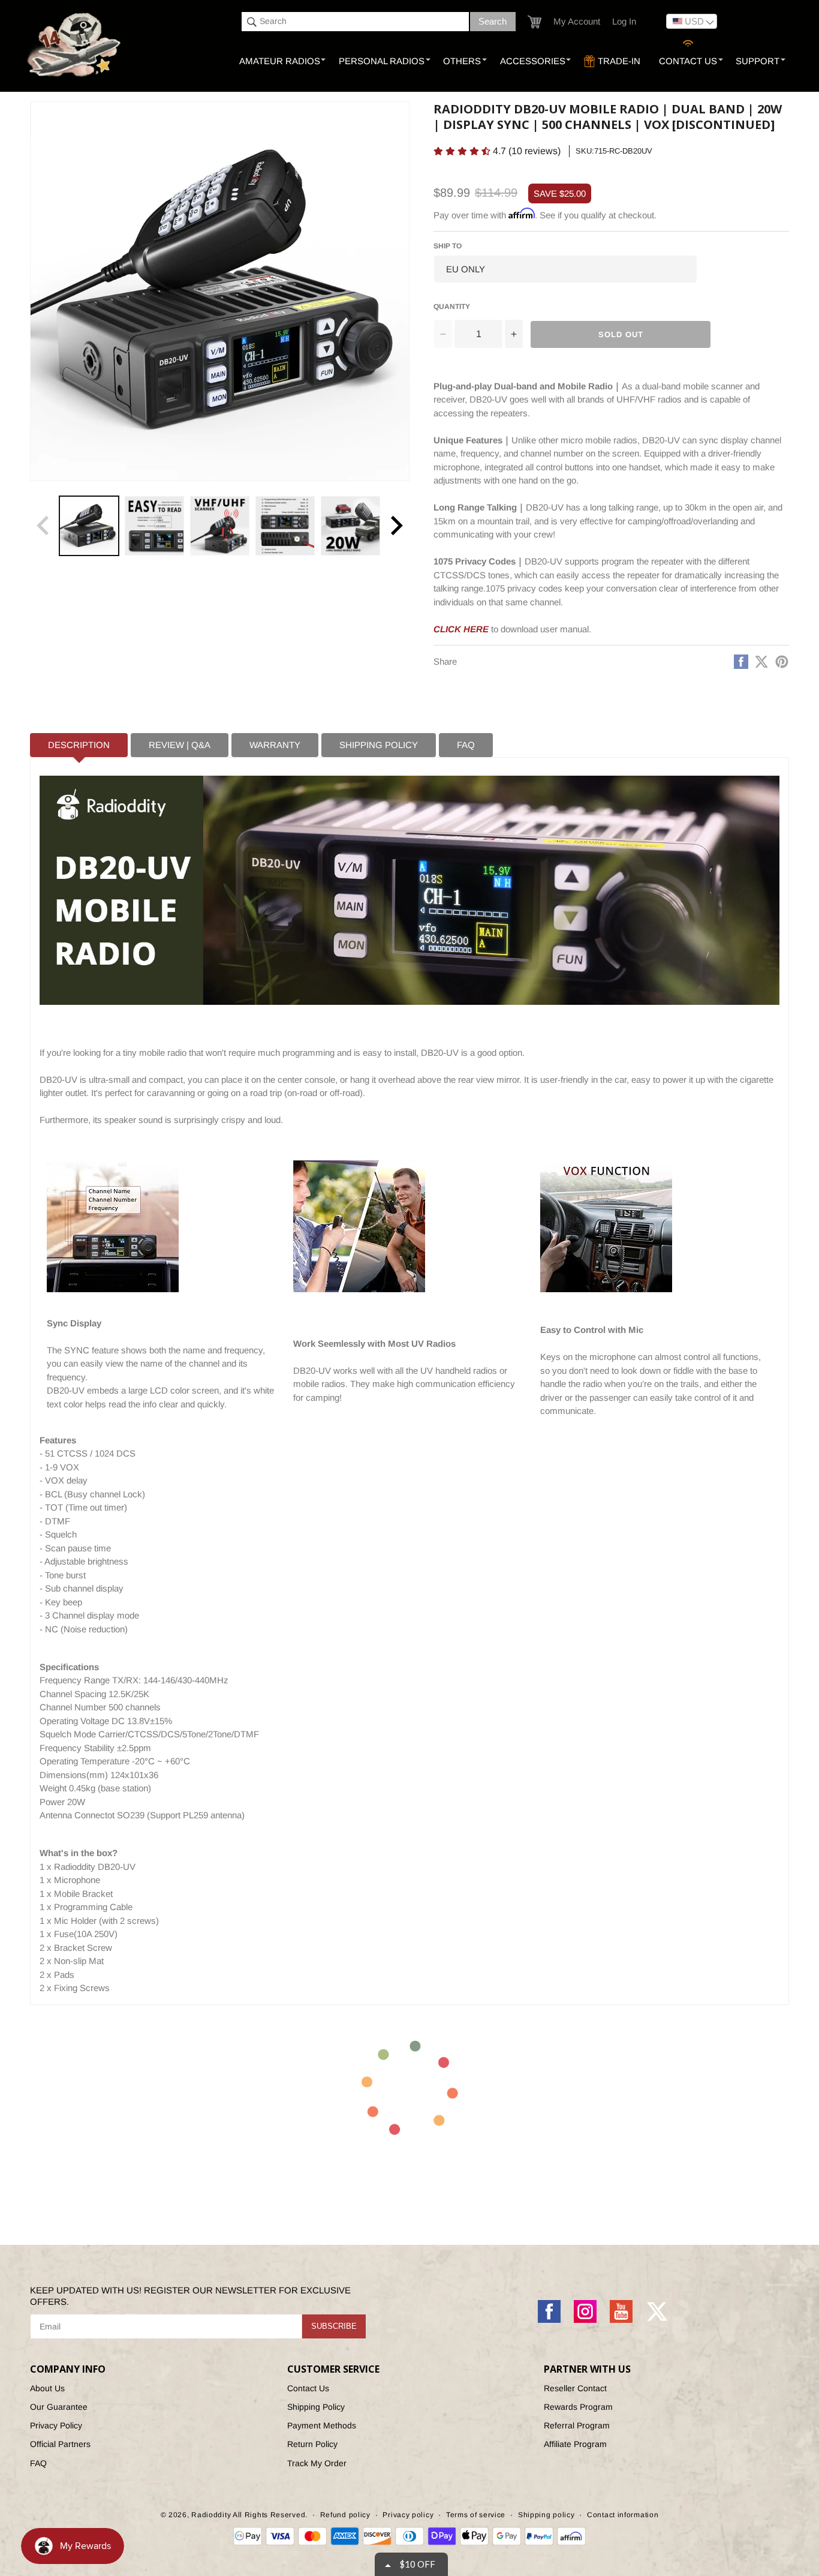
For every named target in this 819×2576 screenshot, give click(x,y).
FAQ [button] (466, 745)
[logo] (75, 46)
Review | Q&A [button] (180, 745)
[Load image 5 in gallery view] (350, 526)
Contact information (623, 2515)
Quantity (452, 307)
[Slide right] (396, 526)
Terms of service (476, 2515)
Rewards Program (578, 2407)
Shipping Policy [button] (379, 745)
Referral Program (577, 2425)
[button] (535, 22)
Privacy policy (408, 2515)
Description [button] (79, 745)
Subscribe (334, 2326)
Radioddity (211, 2515)
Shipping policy (546, 2515)
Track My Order (317, 2463)
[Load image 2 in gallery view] (154, 526)
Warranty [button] (275, 745)
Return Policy (312, 2444)
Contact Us (308, 2388)
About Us (47, 2388)
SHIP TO (448, 246)
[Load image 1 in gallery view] (89, 526)
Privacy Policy (56, 2425)
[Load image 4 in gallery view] (285, 526)
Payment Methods (322, 2425)
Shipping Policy (316, 2407)
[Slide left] (43, 526)
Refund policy (345, 2515)
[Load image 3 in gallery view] (220, 526)
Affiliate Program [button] (575, 2444)
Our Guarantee (59, 2407)
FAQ (38, 2463)
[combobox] (355, 22)
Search (493, 21)
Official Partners (60, 2444)
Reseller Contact (575, 2388)
